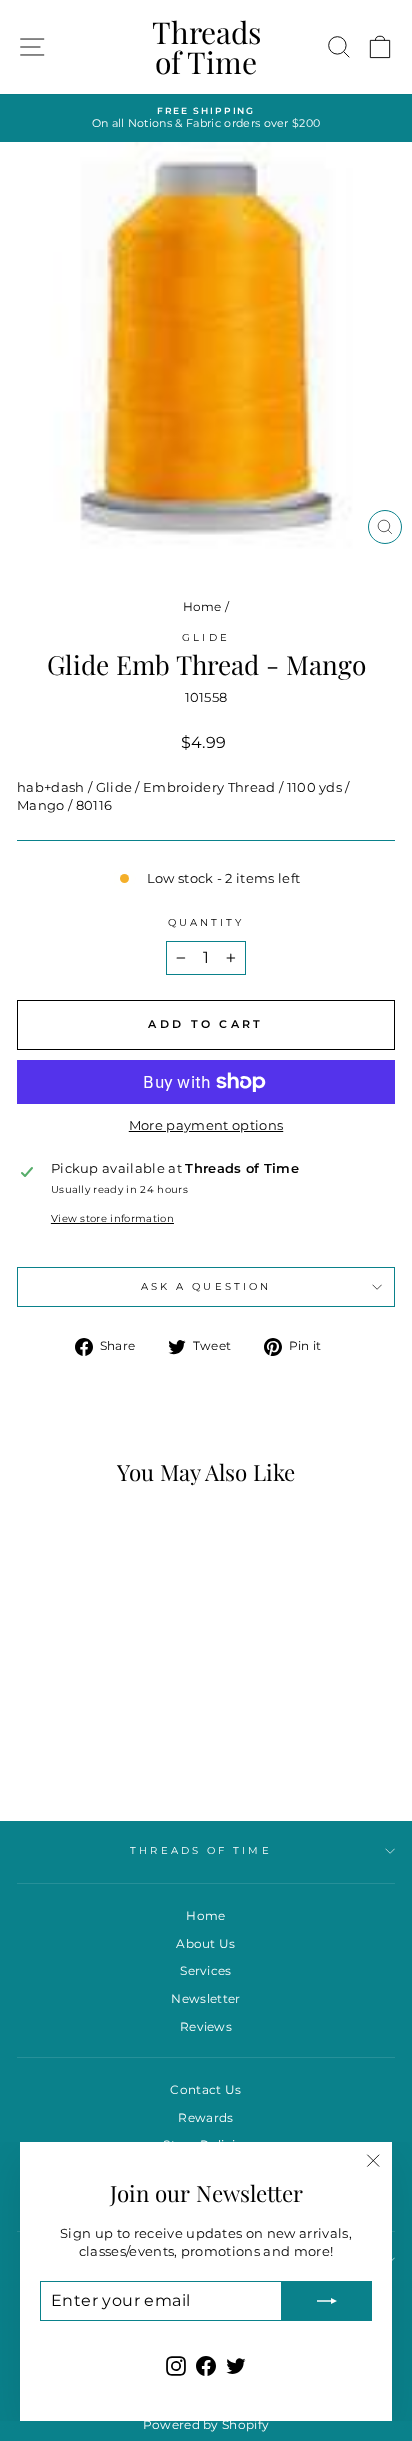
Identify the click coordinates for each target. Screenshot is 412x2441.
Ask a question (206, 1286)
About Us (206, 1943)
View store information (112, 1218)
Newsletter (205, 1998)
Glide (205, 637)
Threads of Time (206, 47)
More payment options (206, 1125)
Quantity (206, 922)
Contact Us (205, 2089)
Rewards (205, 2117)
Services (206, 1970)
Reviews (206, 2026)
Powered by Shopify (206, 2424)
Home (202, 606)
